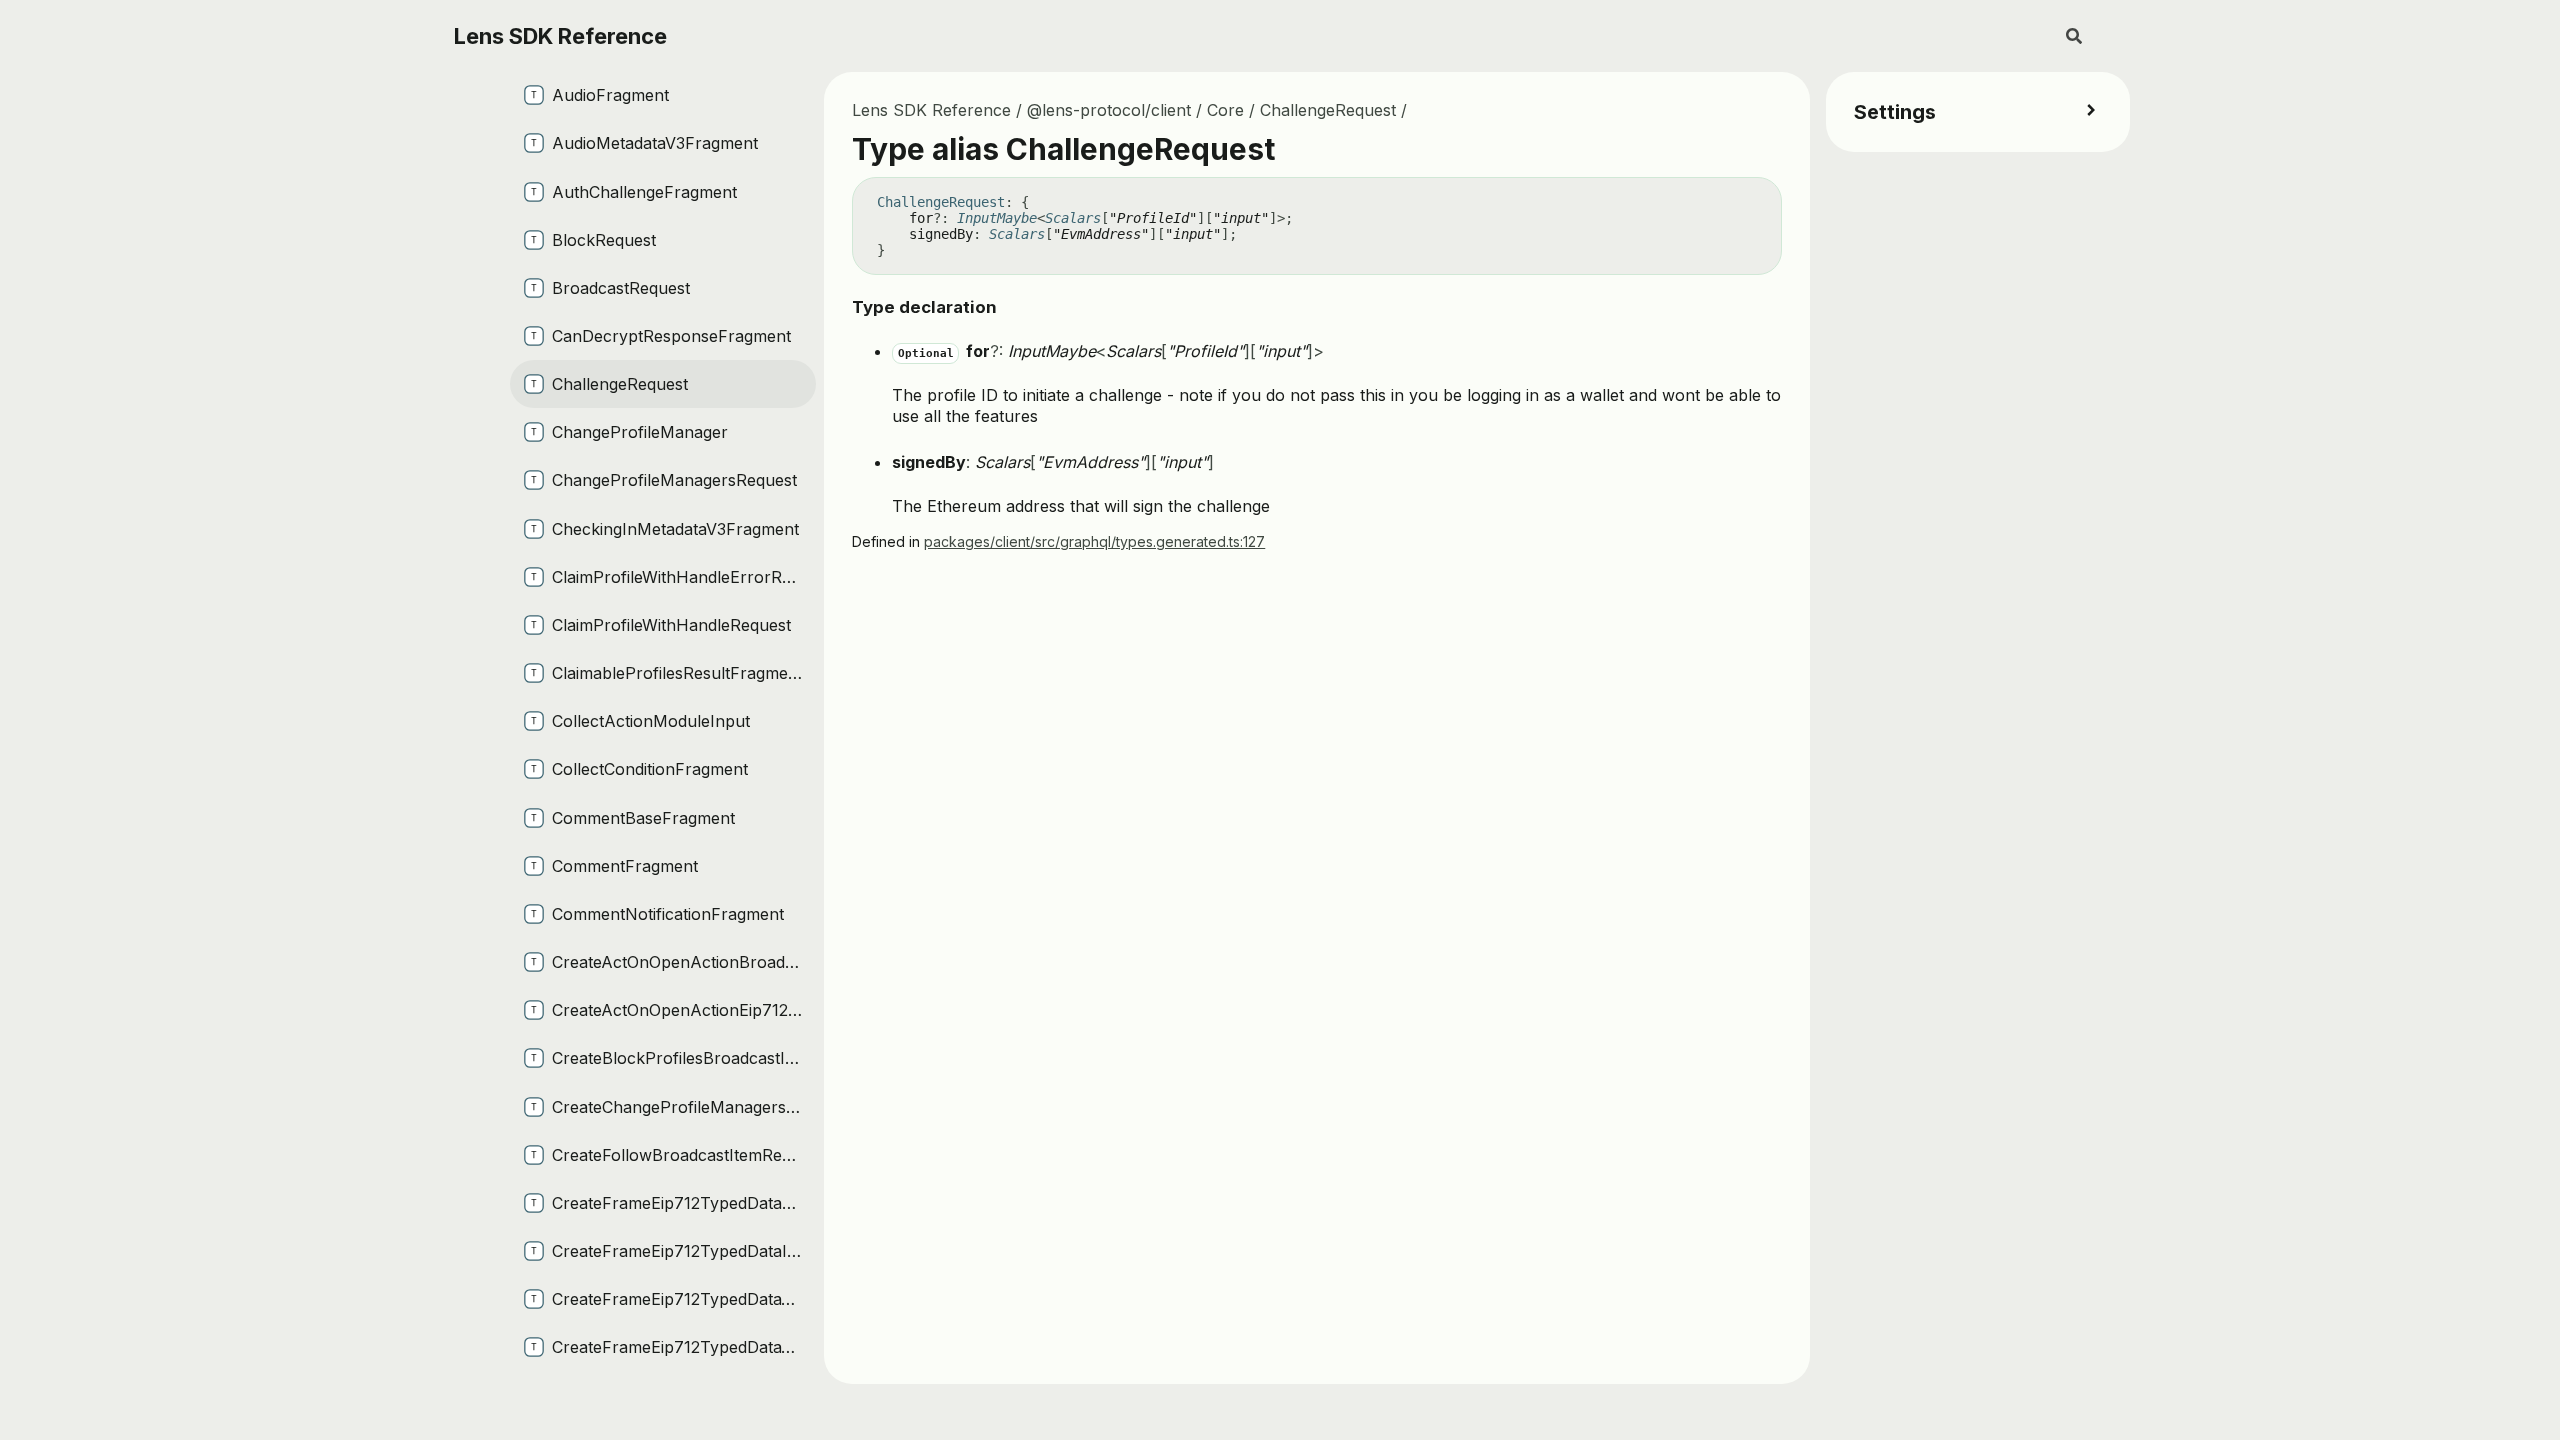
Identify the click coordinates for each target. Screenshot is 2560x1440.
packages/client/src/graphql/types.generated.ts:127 (1094, 541)
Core (1225, 110)
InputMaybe (997, 218)
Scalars (1073, 218)
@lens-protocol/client (1109, 110)
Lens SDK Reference (560, 36)
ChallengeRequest (1328, 110)
